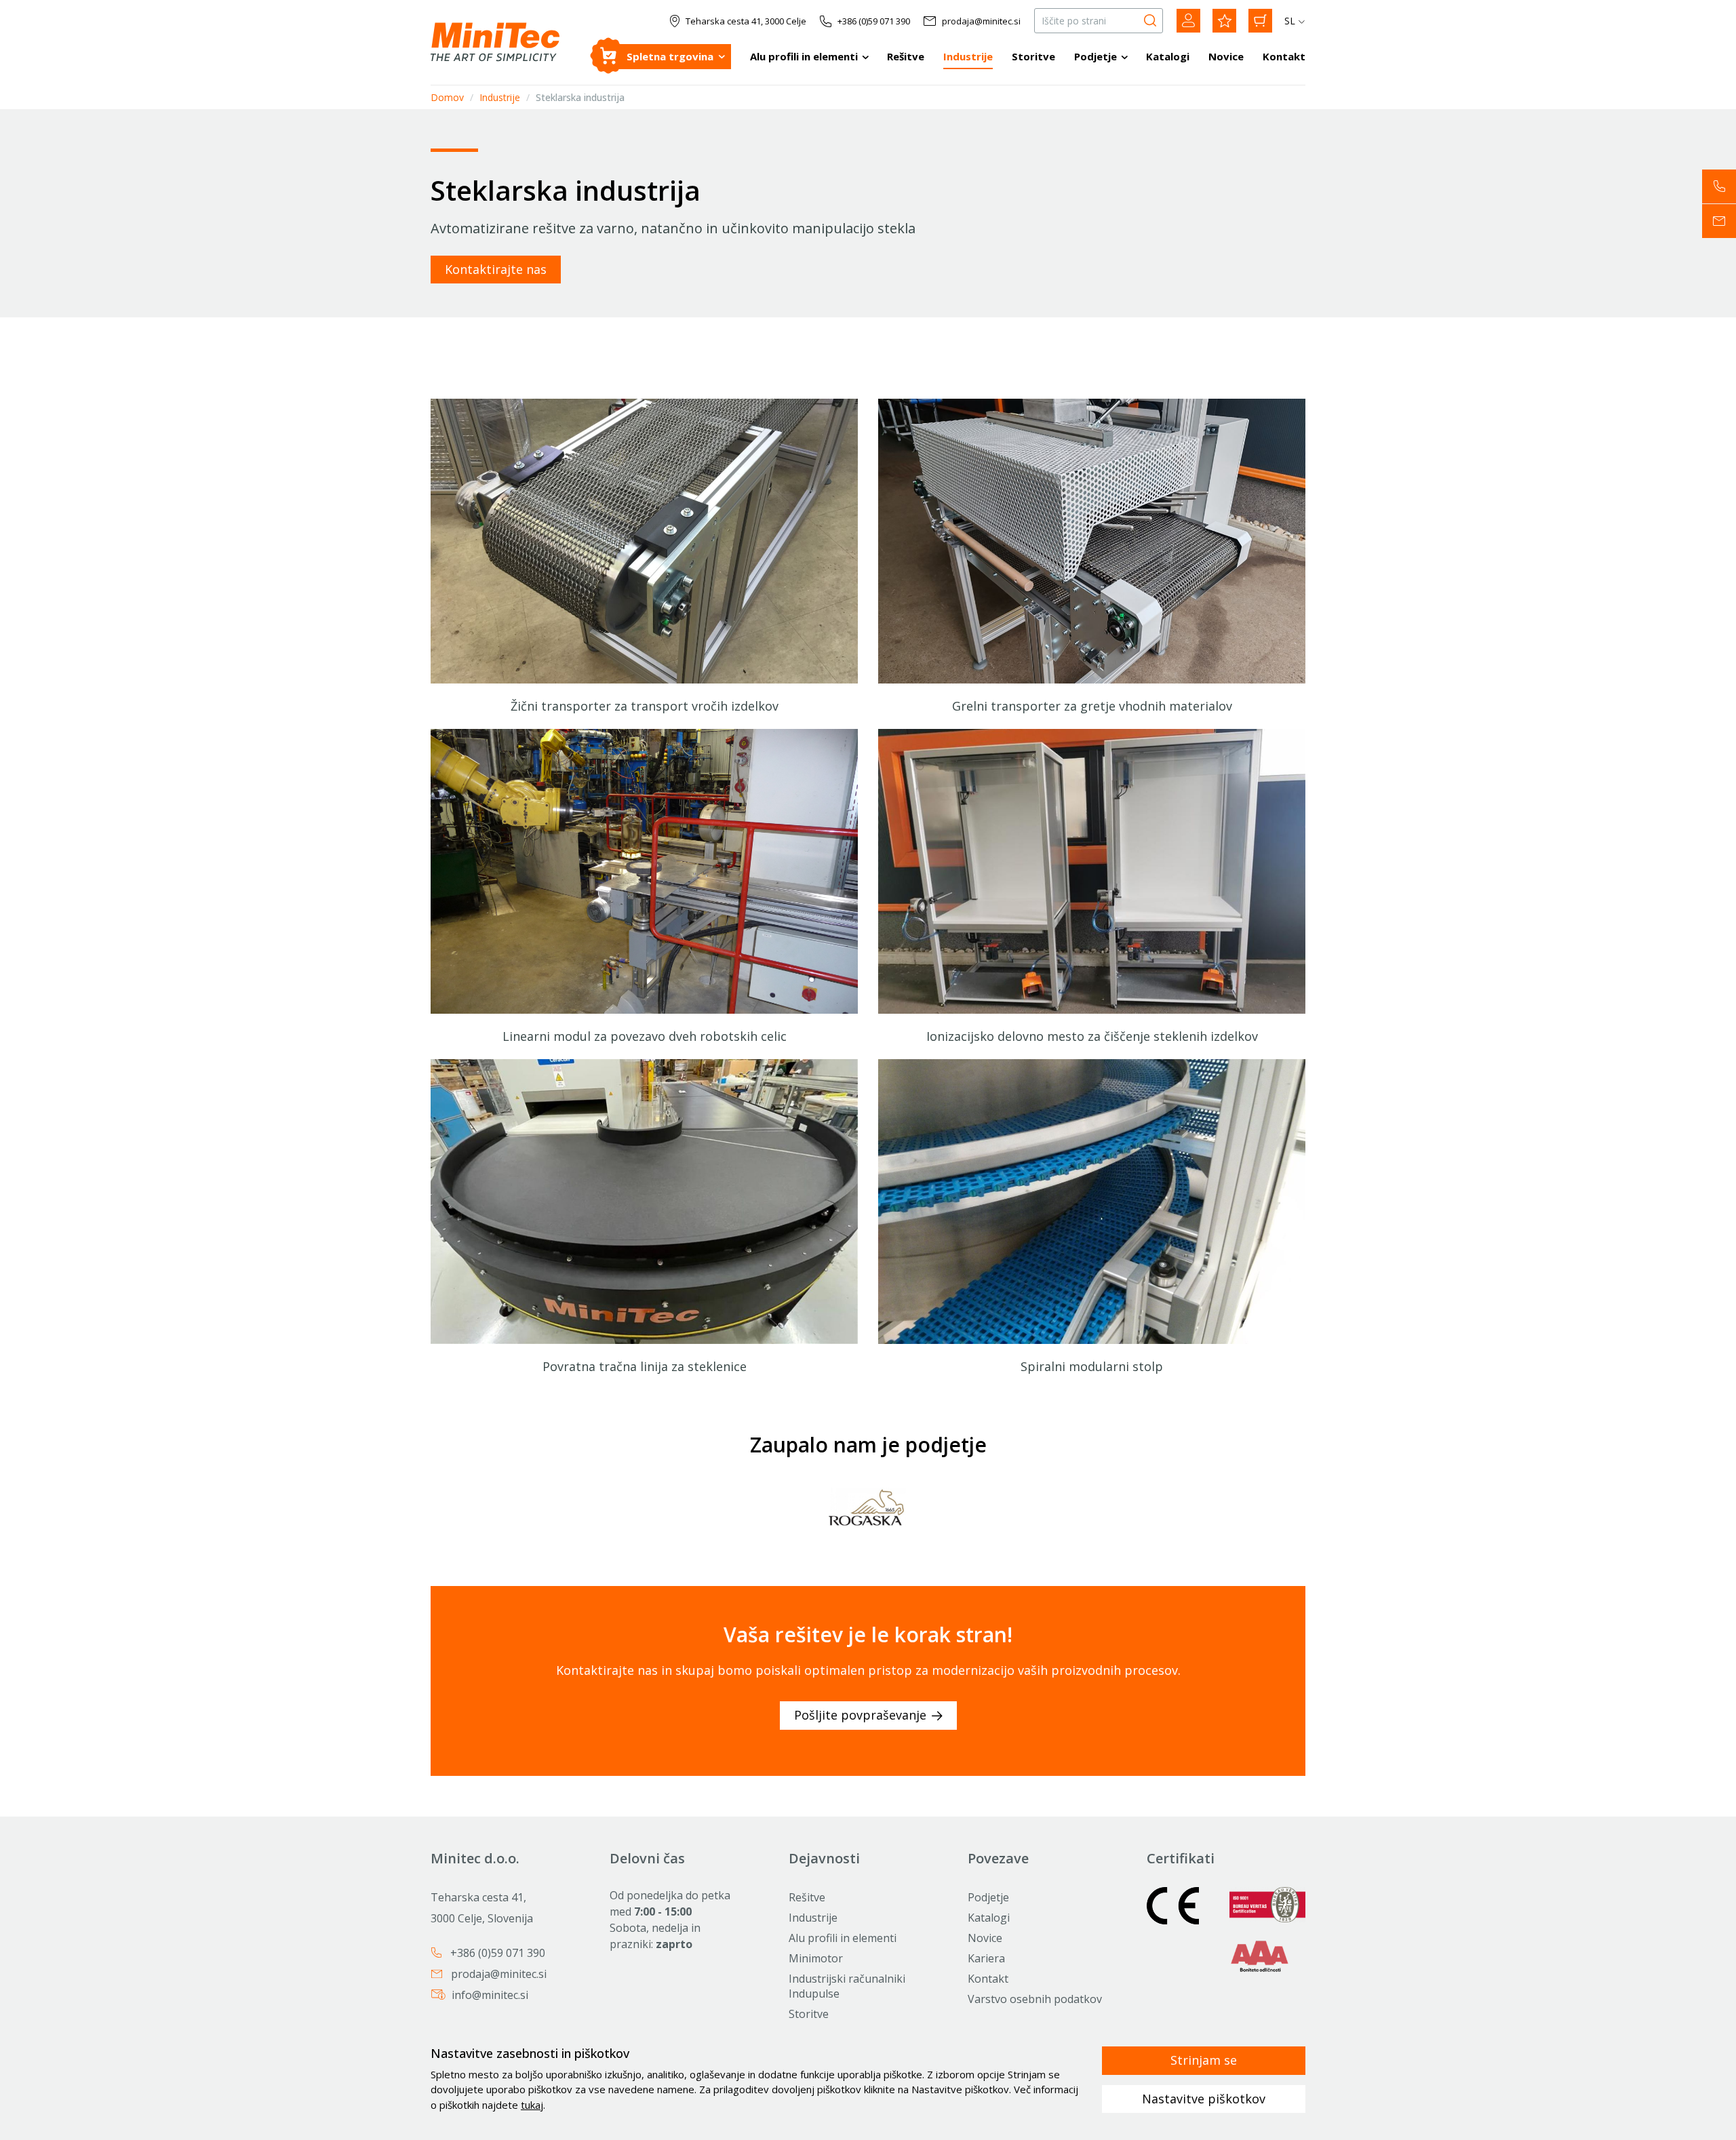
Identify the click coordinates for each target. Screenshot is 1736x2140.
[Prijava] (1188, 21)
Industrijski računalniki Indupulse (847, 1986)
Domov (447, 97)
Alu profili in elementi (804, 56)
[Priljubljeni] (1224, 21)
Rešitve (906, 56)
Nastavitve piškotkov (1204, 2099)
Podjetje (1096, 56)
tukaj (532, 2105)
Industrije (968, 56)
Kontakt (1284, 56)
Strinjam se (1204, 2060)
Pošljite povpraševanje (860, 1715)
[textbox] (1092, 888)
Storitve (1033, 56)
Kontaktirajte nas (496, 269)
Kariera (986, 1958)
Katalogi (1168, 56)
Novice (1226, 56)
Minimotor (816, 1958)
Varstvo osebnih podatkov (1035, 1999)
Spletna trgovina (670, 56)
